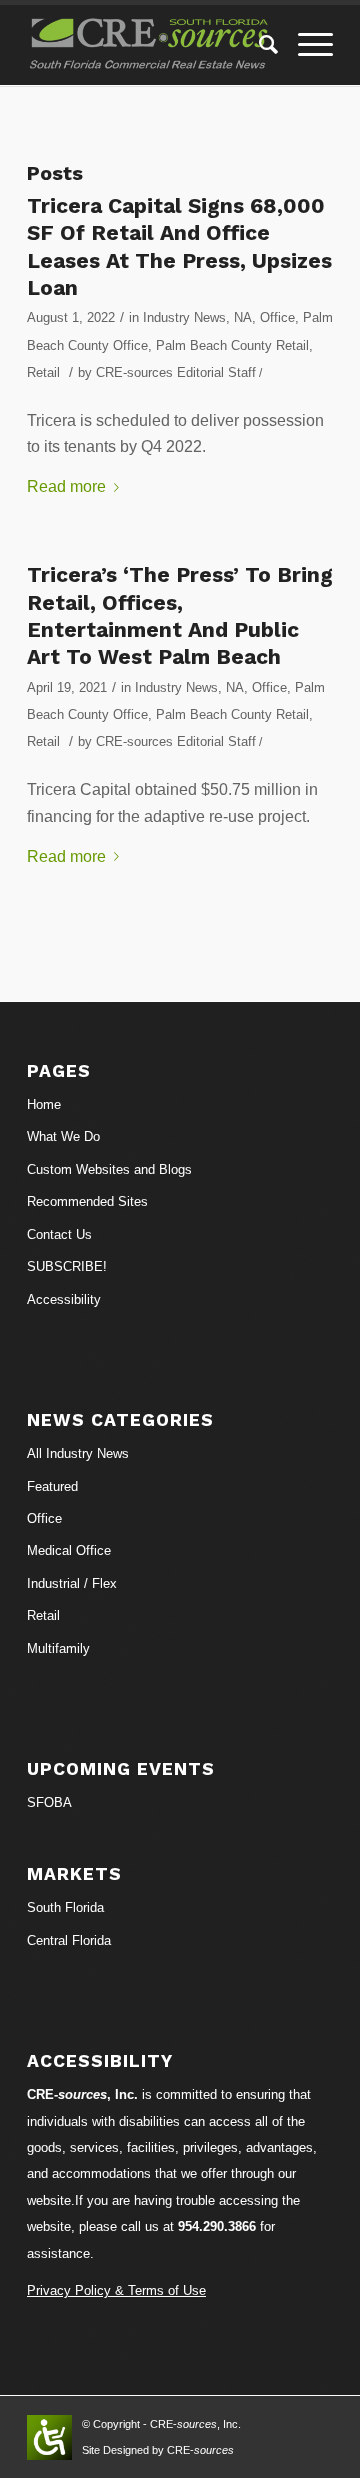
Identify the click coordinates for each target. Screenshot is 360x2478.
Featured (52, 1486)
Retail (43, 372)
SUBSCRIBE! (67, 1266)
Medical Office (69, 1550)
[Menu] (305, 45)
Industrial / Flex (72, 1583)
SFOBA (49, 1802)
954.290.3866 (217, 2226)
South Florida (65, 1907)
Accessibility (64, 1299)
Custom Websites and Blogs (109, 1169)
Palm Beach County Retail (232, 345)
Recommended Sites (87, 1201)
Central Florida (69, 1940)
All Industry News (78, 1453)
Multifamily (58, 1648)
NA (243, 317)
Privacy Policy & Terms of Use (116, 2290)
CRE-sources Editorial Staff (176, 372)
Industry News (184, 317)
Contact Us (59, 1234)
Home (44, 1104)
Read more (66, 486)
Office (277, 317)
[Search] (258, 45)
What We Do (63, 1136)
